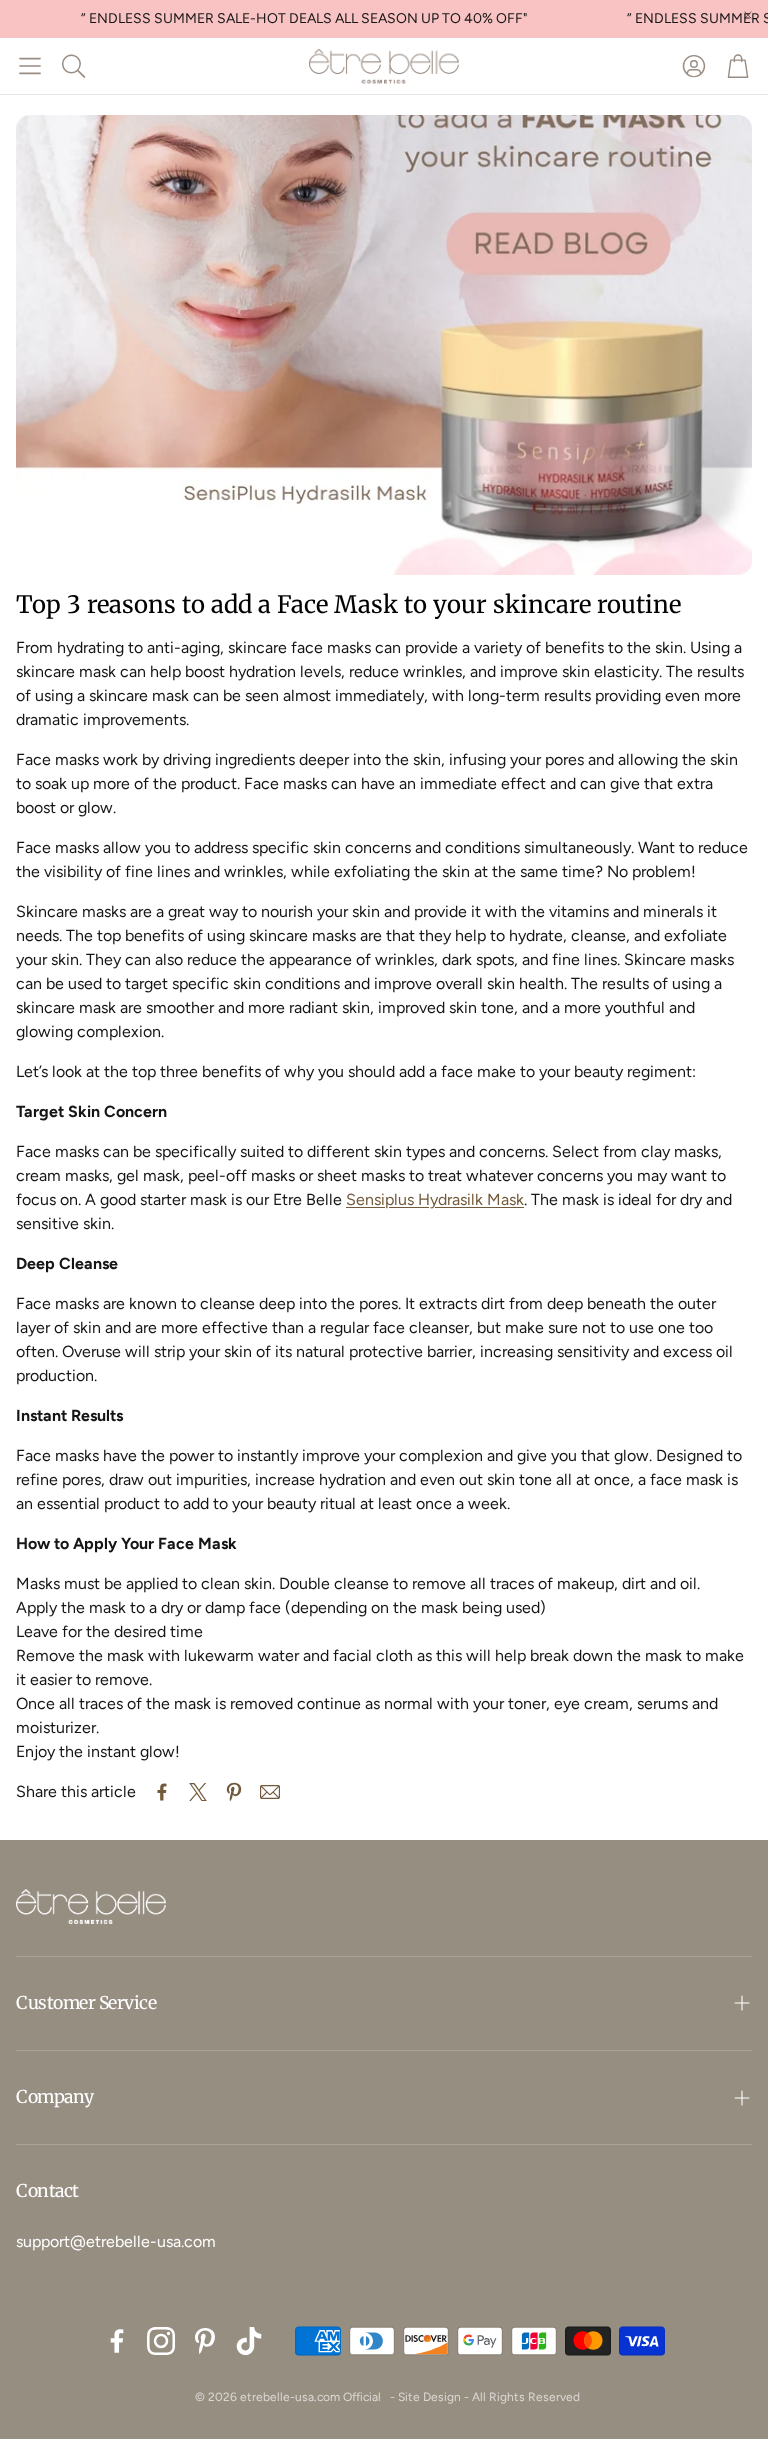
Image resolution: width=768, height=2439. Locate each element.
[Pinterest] (205, 2341)
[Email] (270, 1792)
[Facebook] (117, 2341)
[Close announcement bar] (748, 15)
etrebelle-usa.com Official (310, 2397)
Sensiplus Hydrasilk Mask (435, 1199)
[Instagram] (161, 2341)
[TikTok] (249, 2341)
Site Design (429, 2397)
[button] (30, 66)
